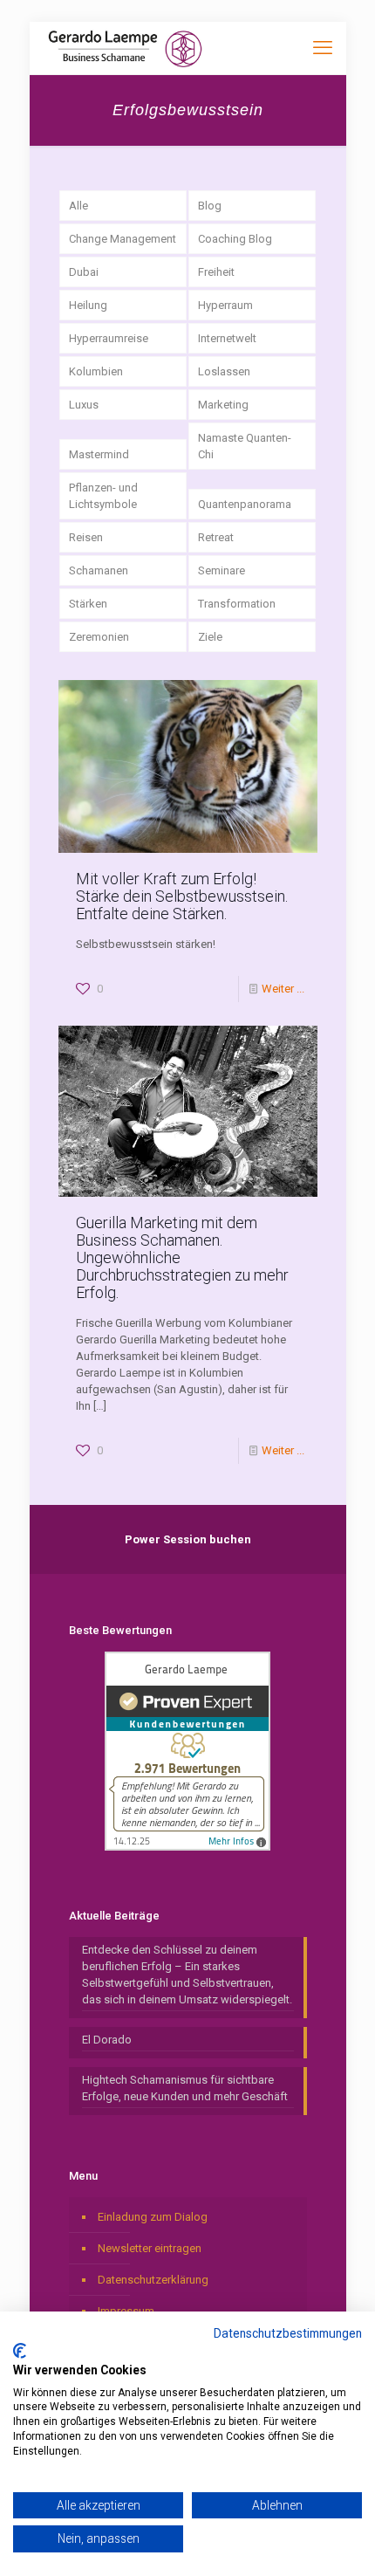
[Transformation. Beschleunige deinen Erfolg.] (125, 48)
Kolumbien (96, 371)
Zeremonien (99, 637)
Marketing (223, 405)
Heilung (88, 305)
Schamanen (99, 570)
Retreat (216, 537)
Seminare (222, 570)
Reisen (86, 537)
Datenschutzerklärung (153, 2280)
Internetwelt (227, 338)
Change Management (123, 239)
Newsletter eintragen (150, 2248)
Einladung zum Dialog (153, 2217)
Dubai (84, 272)
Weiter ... (283, 989)
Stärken (88, 604)
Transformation (237, 604)
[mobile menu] (323, 48)
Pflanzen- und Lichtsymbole (103, 496)
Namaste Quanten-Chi (245, 446)
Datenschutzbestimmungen (288, 2333)
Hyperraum (225, 305)
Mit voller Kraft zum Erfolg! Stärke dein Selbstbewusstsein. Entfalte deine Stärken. (182, 896)
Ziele (210, 637)
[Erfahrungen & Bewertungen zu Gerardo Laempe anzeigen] (187, 1847)
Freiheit (216, 272)
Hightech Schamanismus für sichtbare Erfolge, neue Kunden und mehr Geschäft (185, 2088)
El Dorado (107, 2040)
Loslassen (224, 371)
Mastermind (99, 454)
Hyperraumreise (109, 338)
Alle (78, 206)
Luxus (84, 405)
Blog (210, 206)
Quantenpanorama (245, 504)
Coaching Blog (235, 239)
